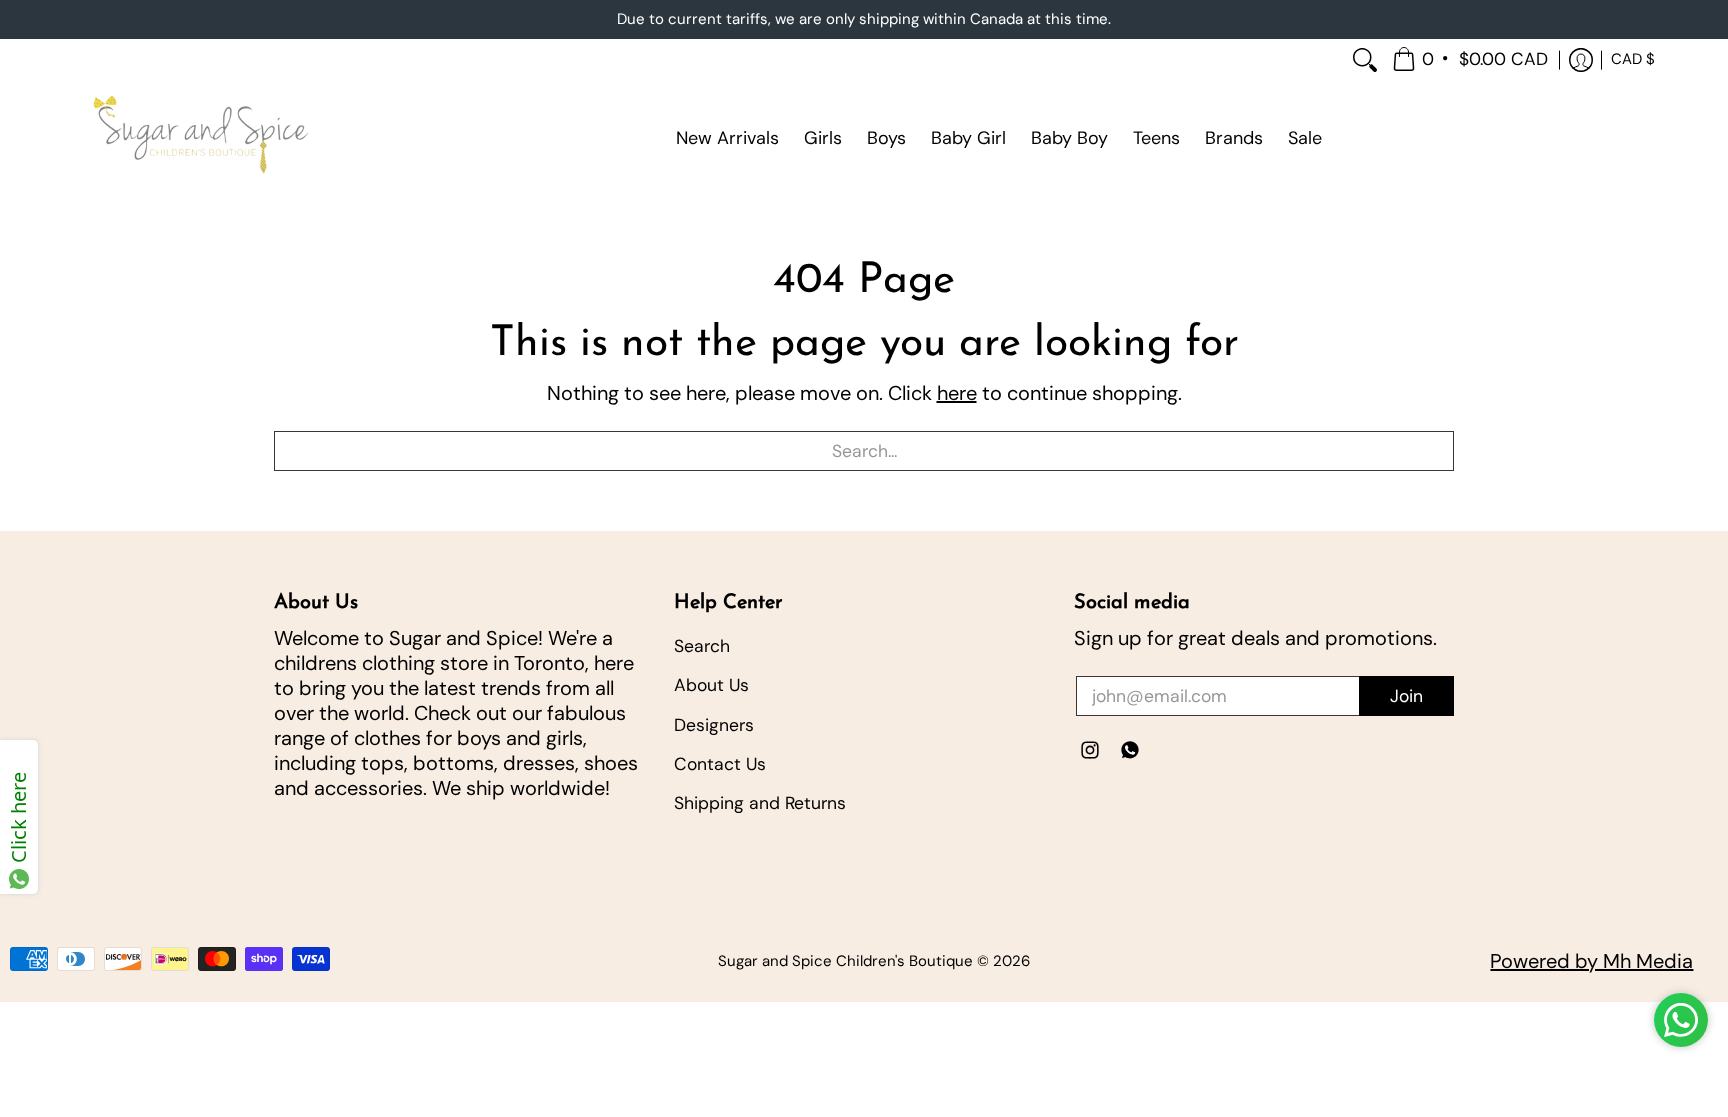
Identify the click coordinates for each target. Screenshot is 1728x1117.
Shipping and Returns (760, 803)
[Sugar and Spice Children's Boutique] (199, 138)
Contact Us (720, 764)
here (957, 393)
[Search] (1365, 60)
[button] (1471, 60)
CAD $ (1633, 59)
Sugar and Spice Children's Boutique (845, 961)
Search (702, 646)
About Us (711, 685)
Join (1406, 696)
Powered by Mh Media (1591, 961)
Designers (714, 725)
